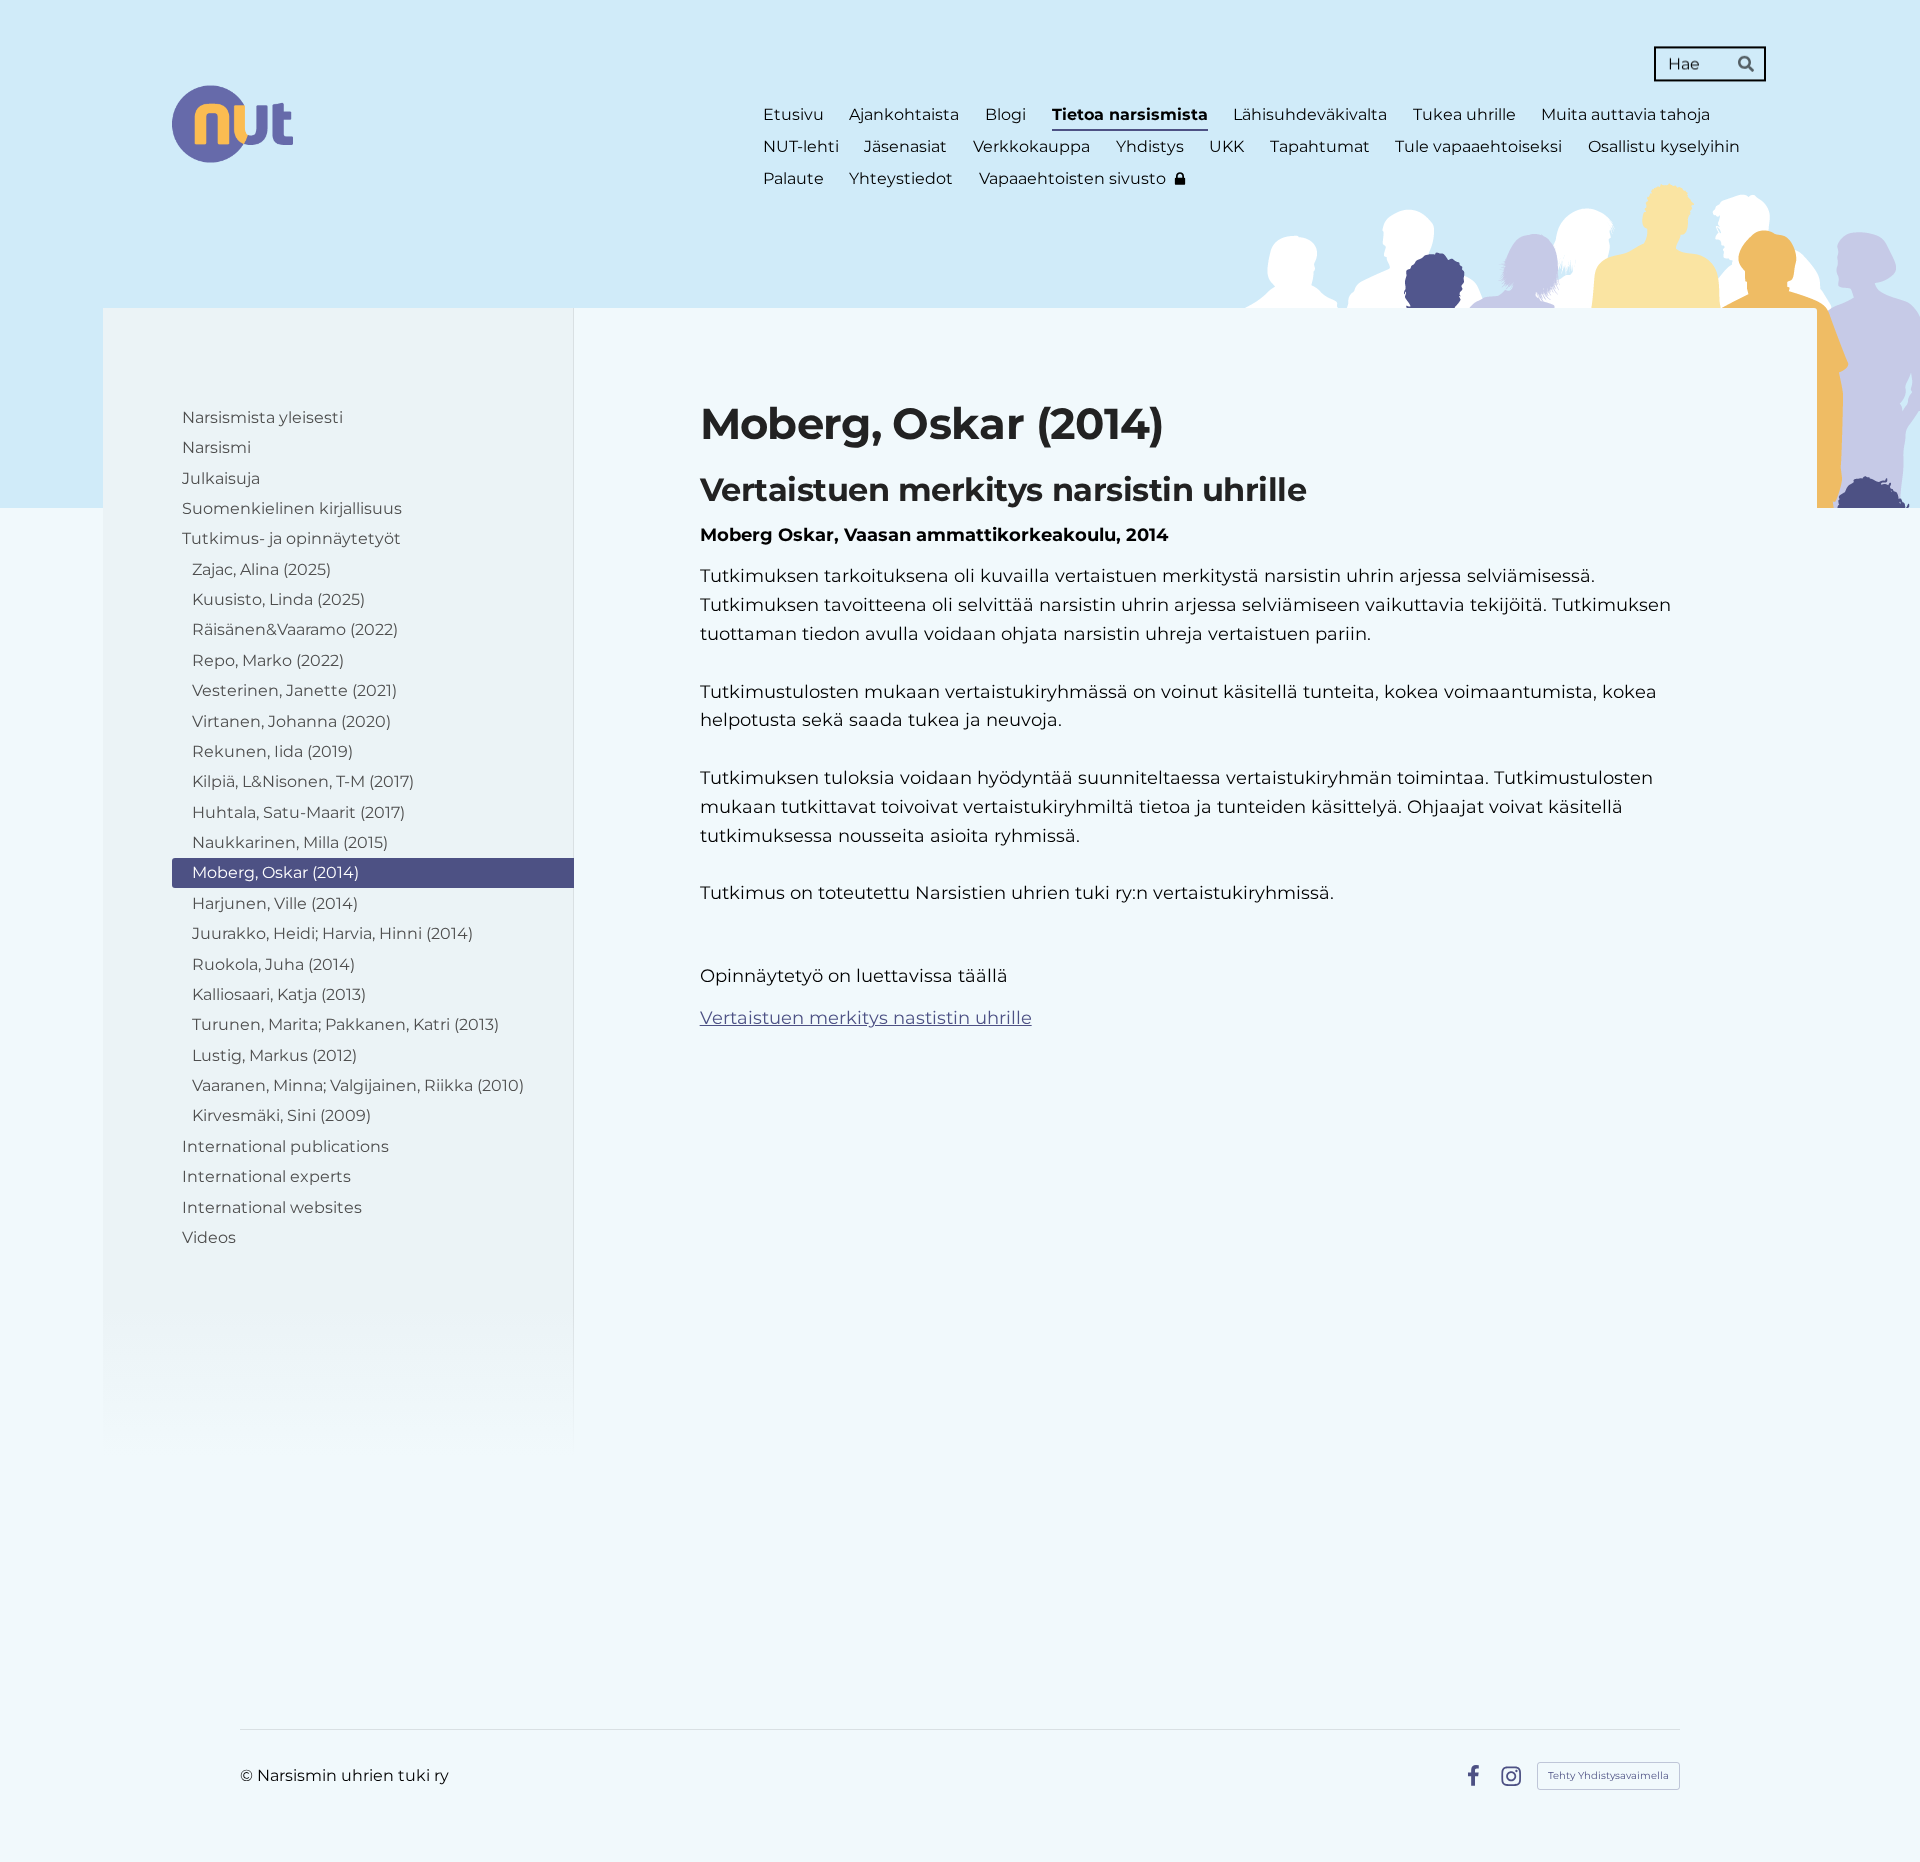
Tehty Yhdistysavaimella (1608, 1775)
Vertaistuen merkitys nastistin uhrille (866, 1018)
